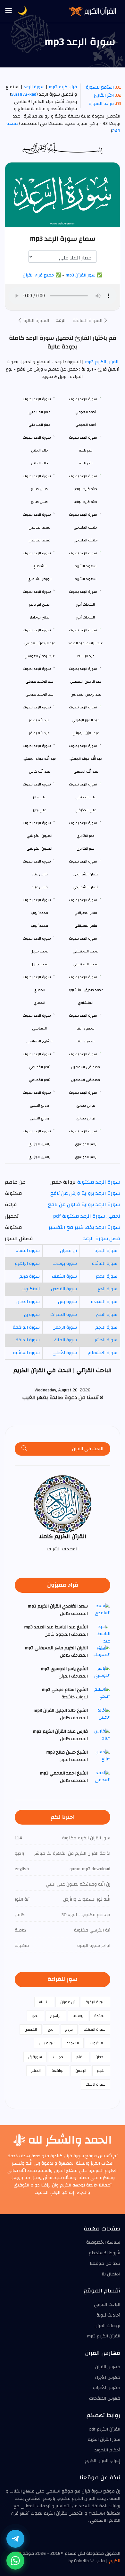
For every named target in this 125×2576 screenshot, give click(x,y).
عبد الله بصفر (39, 733)
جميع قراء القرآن (38, 275)
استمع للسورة (100, 87)
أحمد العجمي (86, 425)
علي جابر (40, 810)
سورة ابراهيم (27, 1264)
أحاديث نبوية (108, 2315)
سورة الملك (65, 1340)
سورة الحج (107, 1289)
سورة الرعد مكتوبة (99, 1182)
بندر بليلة (86, 463)
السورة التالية (36, 321)
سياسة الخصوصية (103, 2242)
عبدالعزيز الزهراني (86, 733)
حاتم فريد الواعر (86, 502)
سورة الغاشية (26, 1353)
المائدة (100, 2016)
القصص (31, 2029)
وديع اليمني (39, 1118)
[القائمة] (9, 11)
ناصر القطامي (40, 1080)
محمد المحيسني (86, 964)
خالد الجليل (40, 463)
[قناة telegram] (15, 2539)
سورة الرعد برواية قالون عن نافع (84, 1205)
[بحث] (24, 1449)
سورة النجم (106, 1327)
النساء (44, 2002)
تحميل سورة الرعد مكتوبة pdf (87, 1216)
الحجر (35, 2016)
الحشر (36, 2071)
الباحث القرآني (107, 2305)
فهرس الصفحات (105, 2398)
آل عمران (68, 1251)
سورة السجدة (104, 1302)
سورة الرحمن (65, 1327)
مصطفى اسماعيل (86, 1080)
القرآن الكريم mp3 (101, 362)
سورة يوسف (65, 1264)
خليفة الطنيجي (86, 540)
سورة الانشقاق (103, 1353)
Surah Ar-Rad (24, 94)
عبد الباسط (86, 656)
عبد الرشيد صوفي (39, 694)
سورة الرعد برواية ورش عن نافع (85, 1193)
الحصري (39, 1003)
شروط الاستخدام (104, 2253)
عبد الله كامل (39, 771)
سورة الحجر (107, 1276)
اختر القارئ (104, 95)
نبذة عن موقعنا (105, 2264)
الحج (51, 2029)
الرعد (61, 320)
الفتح (80, 2057)
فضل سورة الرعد (102, 1239)
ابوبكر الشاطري (40, 579)
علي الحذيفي (86, 810)
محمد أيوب (39, 926)
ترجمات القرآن (107, 2326)
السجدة (73, 2043)
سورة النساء (28, 1251)
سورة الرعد (34, 87)
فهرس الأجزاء (107, 2378)
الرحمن (81, 2071)
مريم (69, 2029)
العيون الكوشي (39, 849)
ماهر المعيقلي (86, 926)
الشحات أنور (86, 617)
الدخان (100, 2057)
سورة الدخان (28, 1302)
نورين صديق (86, 1118)
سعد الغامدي (39, 540)
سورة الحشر (106, 1340)
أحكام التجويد (107, 2450)
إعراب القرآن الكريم (103, 2461)
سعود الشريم (86, 579)
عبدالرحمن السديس (86, 694)
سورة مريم (29, 1276)
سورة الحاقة (28, 1340)
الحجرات (59, 2057)
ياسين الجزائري (39, 1157)
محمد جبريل (39, 964)
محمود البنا (86, 1041)
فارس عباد (40, 887)
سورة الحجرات (64, 1315)
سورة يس (67, 1302)
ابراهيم (56, 2016)
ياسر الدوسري (86, 1157)
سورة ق (32, 1315)
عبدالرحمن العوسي (40, 656)
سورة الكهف (64, 1276)
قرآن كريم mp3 (63, 87)
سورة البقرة (106, 1251)
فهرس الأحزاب (107, 2388)
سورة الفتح (107, 1315)
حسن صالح (40, 502)
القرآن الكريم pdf (105, 2429)
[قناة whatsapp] (15, 2561)
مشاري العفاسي (39, 1041)
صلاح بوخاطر (40, 617)
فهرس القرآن (108, 2367)
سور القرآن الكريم (104, 2440)
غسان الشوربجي (86, 887)
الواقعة (58, 2071)
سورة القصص (64, 1289)
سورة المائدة (105, 1264)
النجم (101, 2071)
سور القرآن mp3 (80, 275)
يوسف (78, 2016)
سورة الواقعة (26, 1327)
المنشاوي (86, 1003)
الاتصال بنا (111, 2274)
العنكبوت (31, 1289)
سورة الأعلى (65, 1353)
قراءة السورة (101, 104)
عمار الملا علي (39, 425)
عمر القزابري (86, 849)
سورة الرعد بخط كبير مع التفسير (84, 1227)
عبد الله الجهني (86, 771)
